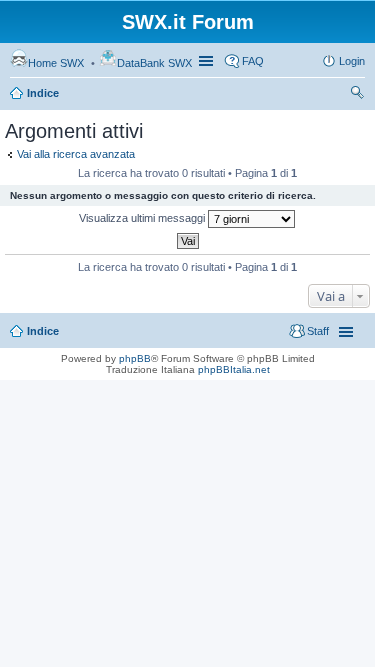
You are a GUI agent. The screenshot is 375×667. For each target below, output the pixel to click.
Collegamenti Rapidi (208, 61)
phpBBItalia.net (234, 369)
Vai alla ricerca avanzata (76, 154)
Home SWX (56, 63)
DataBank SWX (154, 63)
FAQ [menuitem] (253, 61)
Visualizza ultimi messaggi (143, 218)
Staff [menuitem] (318, 331)
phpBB (135, 358)
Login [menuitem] (352, 61)
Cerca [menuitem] (357, 95)
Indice (43, 93)
